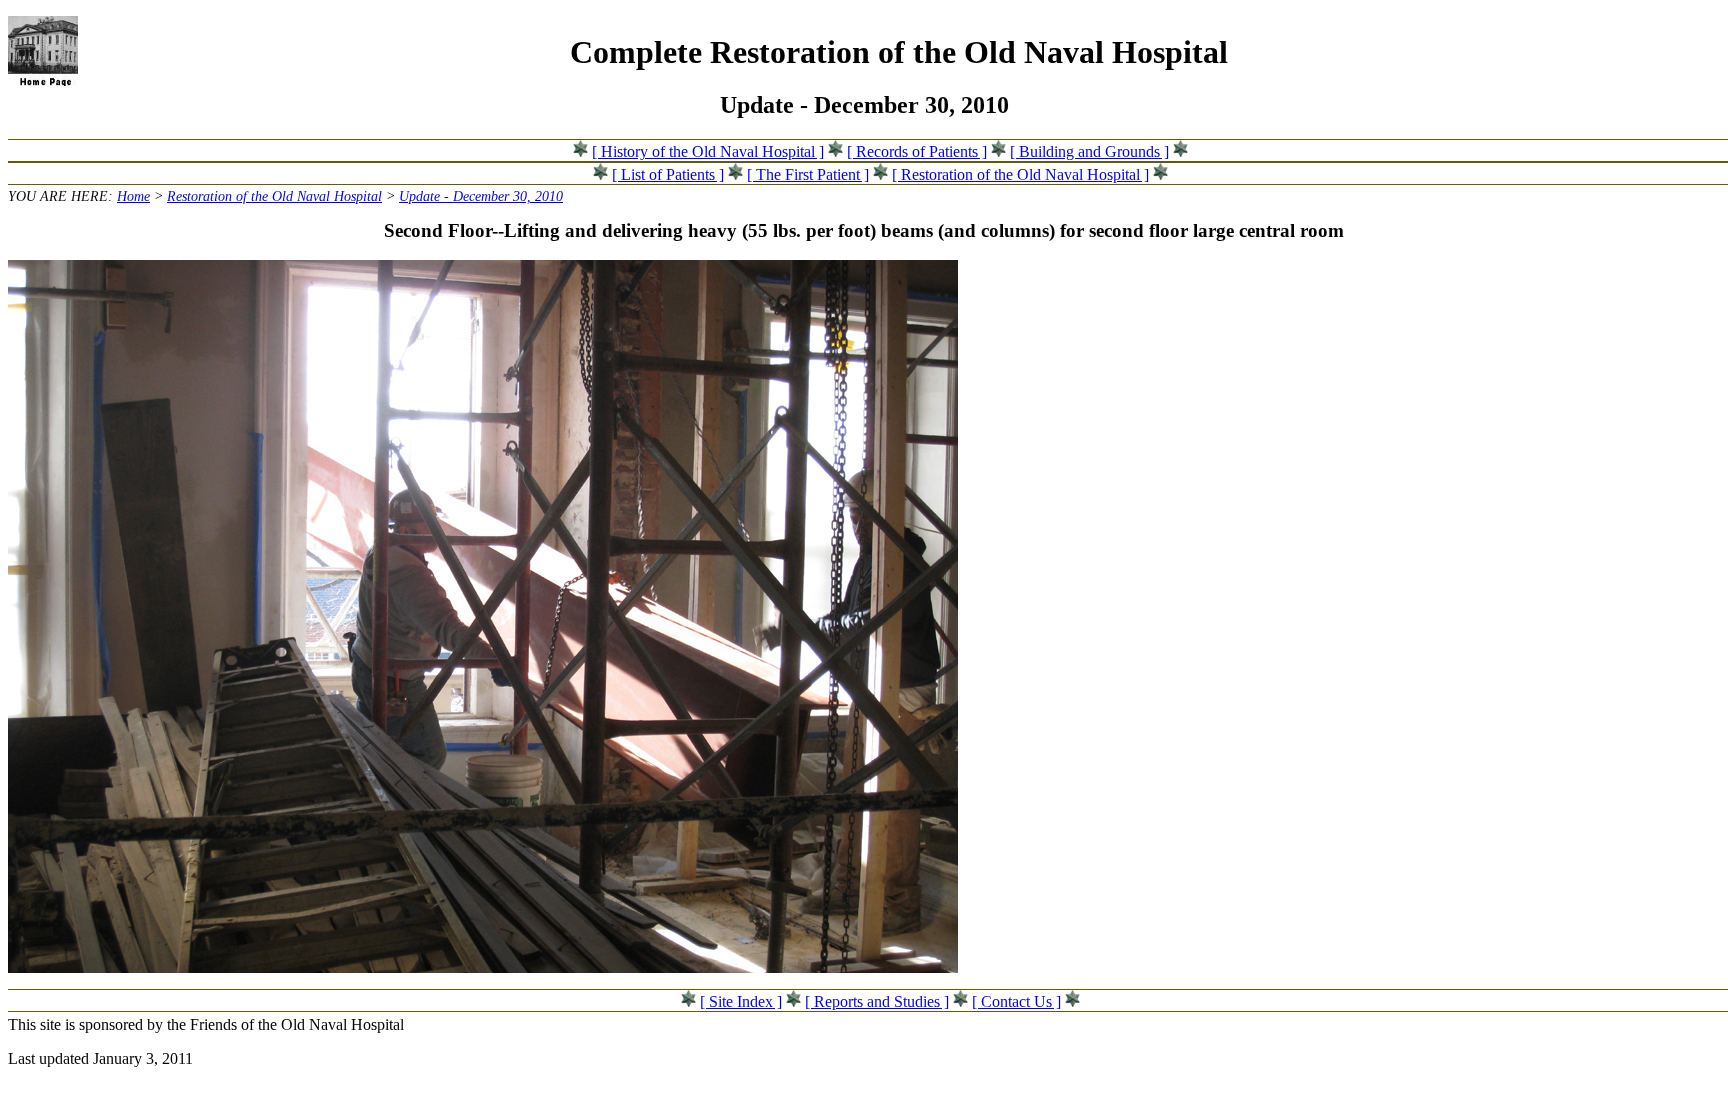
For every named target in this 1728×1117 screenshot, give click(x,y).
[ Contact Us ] (1016, 1001)
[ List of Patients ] (668, 174)
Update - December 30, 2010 (481, 196)
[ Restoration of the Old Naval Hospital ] (1020, 174)
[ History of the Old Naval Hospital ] (708, 151)
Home (133, 196)
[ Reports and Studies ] (877, 1001)
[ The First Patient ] (808, 174)
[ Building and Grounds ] (1089, 151)
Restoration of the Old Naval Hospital (274, 196)
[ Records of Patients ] (917, 151)
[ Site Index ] (741, 1001)
